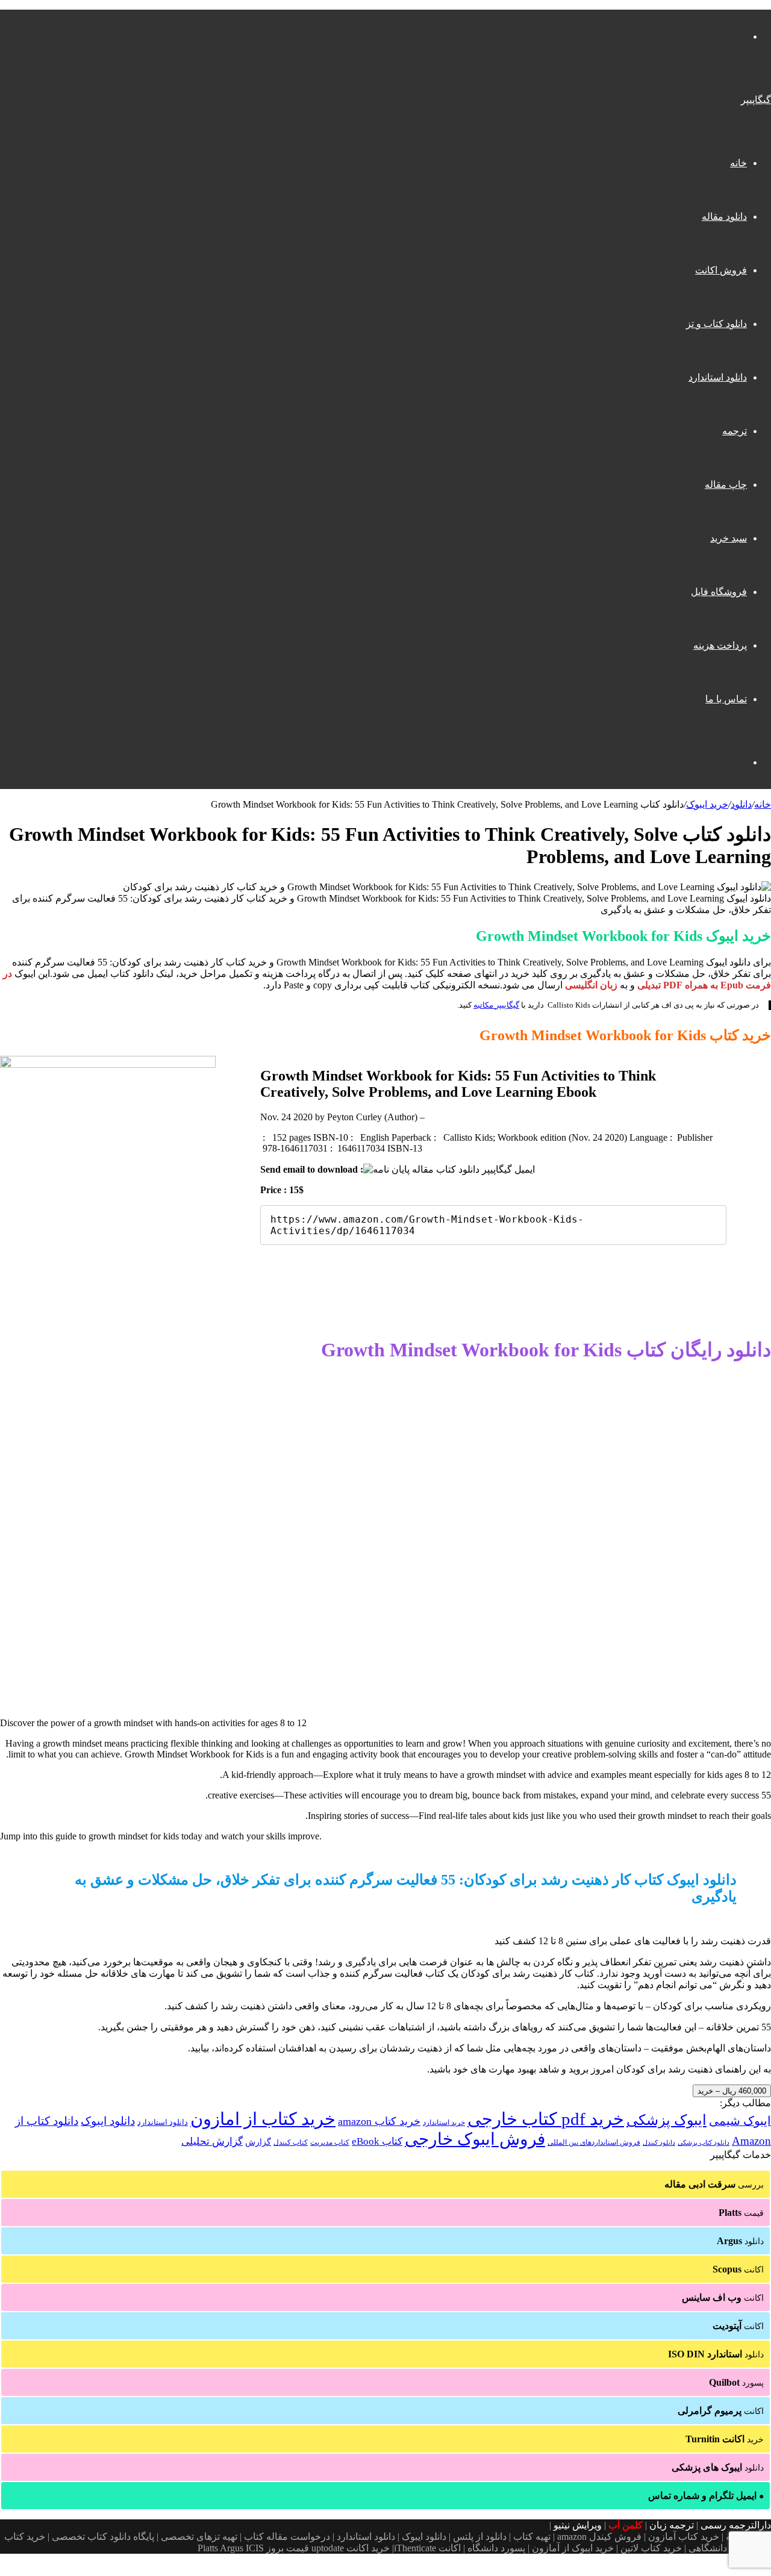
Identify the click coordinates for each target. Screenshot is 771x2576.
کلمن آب (626, 2525)
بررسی (714, 2184)
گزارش (258, 2142)
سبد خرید (729, 538)
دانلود (741, 804)
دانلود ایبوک (108, 2121)
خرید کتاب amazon (379, 2121)
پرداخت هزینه (720, 645)
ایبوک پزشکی (666, 2120)
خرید (725, 2439)
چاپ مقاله (726, 485)
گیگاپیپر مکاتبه (496, 1005)
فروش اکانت (721, 270)
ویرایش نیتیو (578, 2525)
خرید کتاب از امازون (263, 2119)
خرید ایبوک (707, 804)
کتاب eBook (377, 2141)
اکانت (738, 2269)
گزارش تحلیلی (212, 2141)
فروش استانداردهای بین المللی (594, 2142)
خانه (738, 163)
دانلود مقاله (724, 217)
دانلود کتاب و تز (716, 324)
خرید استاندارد (444, 2122)
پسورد (736, 2382)
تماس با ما (726, 699)
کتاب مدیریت (330, 2142)
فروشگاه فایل (719, 592)
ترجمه (735, 431)
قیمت (741, 2213)
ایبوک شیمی (740, 2121)
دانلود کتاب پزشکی (704, 2142)
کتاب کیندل (291, 2142)
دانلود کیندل (659, 2143)
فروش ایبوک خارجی (475, 2139)
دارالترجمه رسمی (736, 2525)
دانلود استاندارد (718, 377)
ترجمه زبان (672, 2525)
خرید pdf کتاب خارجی (546, 2119)
